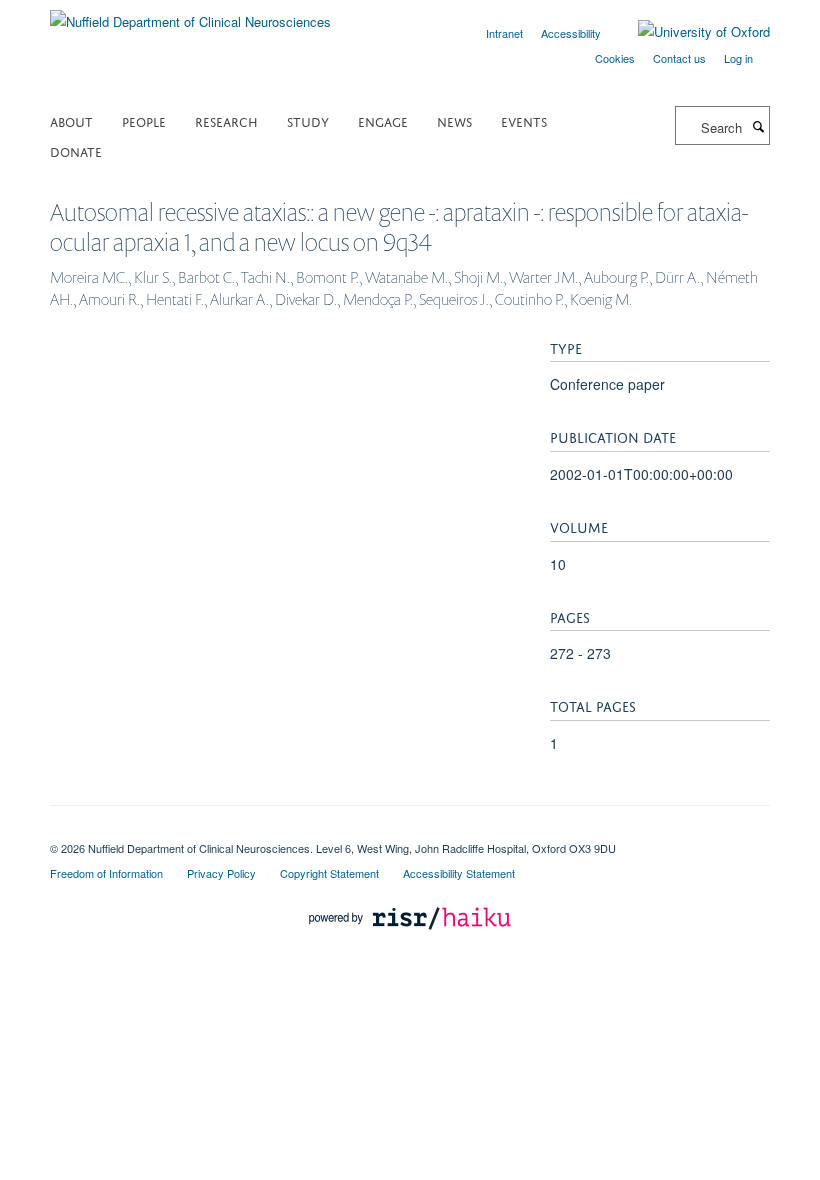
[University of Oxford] (689, 32)
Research (226, 120)
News (454, 120)
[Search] (758, 126)
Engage (383, 120)
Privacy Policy (221, 873)
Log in (738, 58)
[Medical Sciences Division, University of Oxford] (410, 831)
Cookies (615, 58)
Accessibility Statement (459, 873)
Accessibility (571, 33)
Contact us (679, 58)
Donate (76, 150)
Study (308, 120)
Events (524, 120)
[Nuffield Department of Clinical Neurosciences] (190, 14)
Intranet (504, 33)
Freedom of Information (106, 873)
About (71, 120)
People (144, 120)
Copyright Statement (329, 873)
